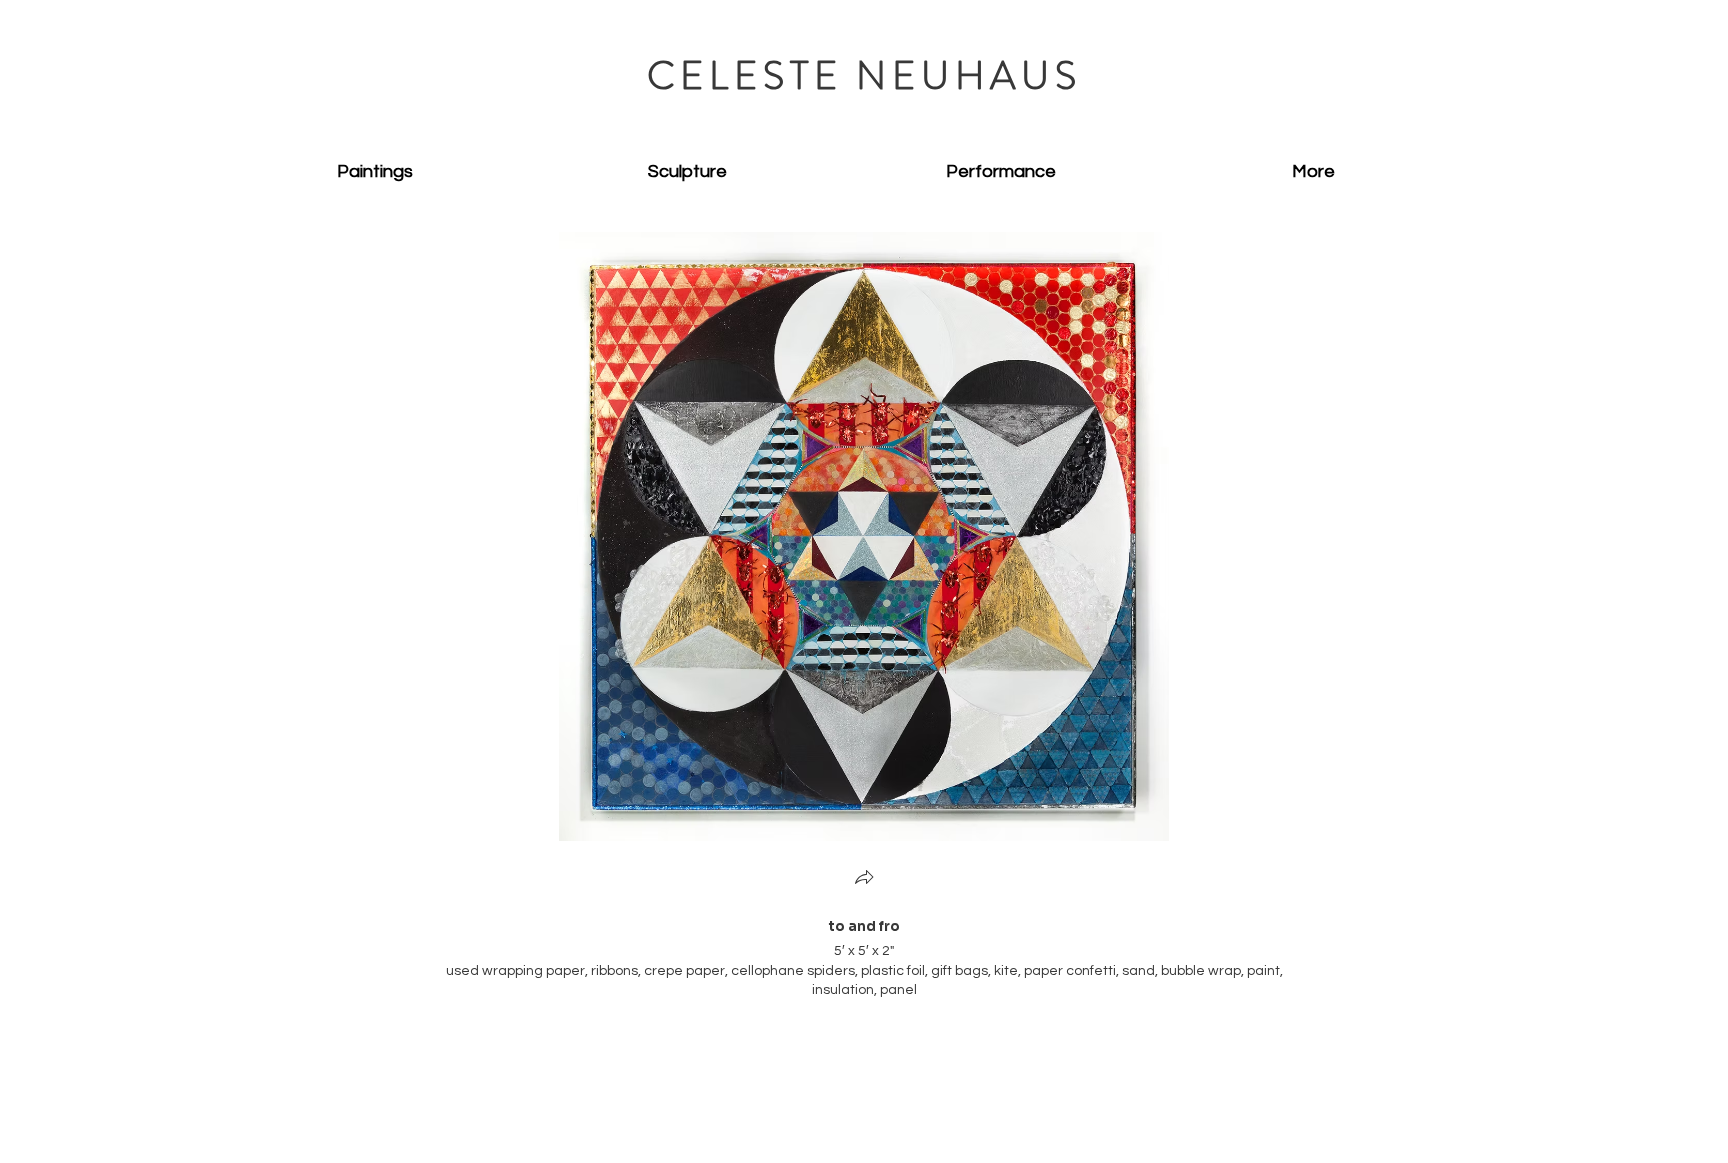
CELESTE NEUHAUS (864, 76)
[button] (864, 879)
